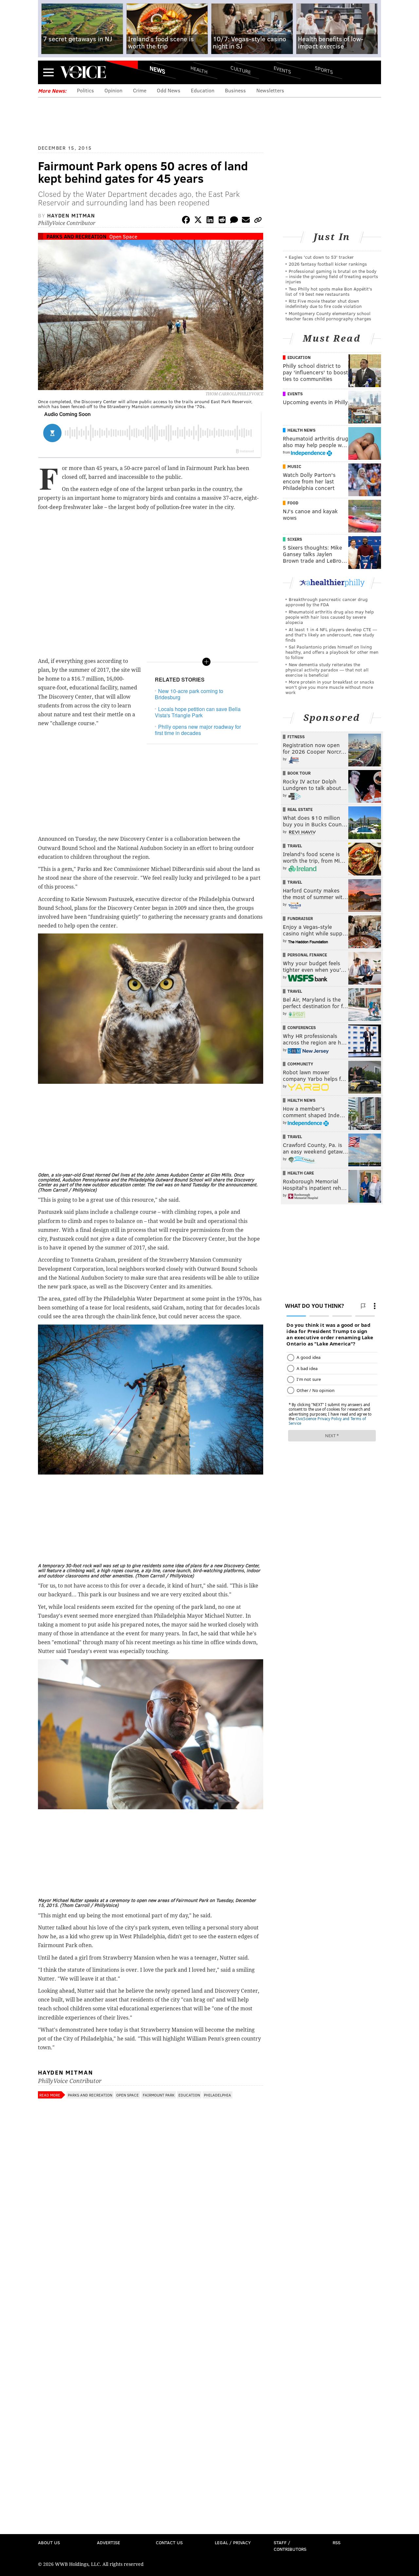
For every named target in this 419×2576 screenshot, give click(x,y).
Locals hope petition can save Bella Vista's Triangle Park (198, 712)
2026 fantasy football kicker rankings (328, 264)
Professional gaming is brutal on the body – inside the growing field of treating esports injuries (332, 276)
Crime (140, 90)
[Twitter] (198, 221)
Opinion (113, 90)
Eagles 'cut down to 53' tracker (321, 257)
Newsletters (270, 90)
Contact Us (169, 2542)
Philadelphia (218, 2095)
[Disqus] (151, 2276)
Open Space (123, 236)
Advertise (109, 2542)
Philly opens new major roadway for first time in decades (198, 730)
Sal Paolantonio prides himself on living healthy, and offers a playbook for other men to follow (332, 652)
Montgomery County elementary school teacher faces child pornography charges (328, 316)
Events (282, 70)
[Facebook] (186, 221)
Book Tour (299, 773)
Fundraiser (300, 918)
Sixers (295, 539)
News (157, 70)
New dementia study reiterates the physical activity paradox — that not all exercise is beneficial (327, 670)
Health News (301, 430)
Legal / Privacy (233, 2542)
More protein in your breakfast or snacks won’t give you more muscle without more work (330, 687)
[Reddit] (222, 221)
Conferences (302, 1027)
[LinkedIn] (210, 221)
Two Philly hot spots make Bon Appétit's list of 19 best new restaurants (329, 291)
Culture (241, 70)
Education (203, 90)
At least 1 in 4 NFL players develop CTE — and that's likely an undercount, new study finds (331, 635)
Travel (295, 846)
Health (199, 70)
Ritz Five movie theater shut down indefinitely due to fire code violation (324, 303)
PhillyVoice (83, 72)
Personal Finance (307, 955)
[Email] (246, 221)
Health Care (301, 1173)
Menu (48, 72)
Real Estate (300, 809)
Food (293, 503)
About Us (49, 2542)
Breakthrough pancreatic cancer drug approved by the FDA (327, 602)
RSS (337, 2542)
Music (294, 466)
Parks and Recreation (76, 236)
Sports (324, 70)
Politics (85, 90)
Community (300, 1064)
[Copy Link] (258, 221)
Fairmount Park (159, 2095)
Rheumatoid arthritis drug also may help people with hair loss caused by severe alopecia (330, 617)
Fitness (296, 737)
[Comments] (234, 221)
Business (235, 90)
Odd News (169, 90)
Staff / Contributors (290, 2546)
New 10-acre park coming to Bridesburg (189, 694)
